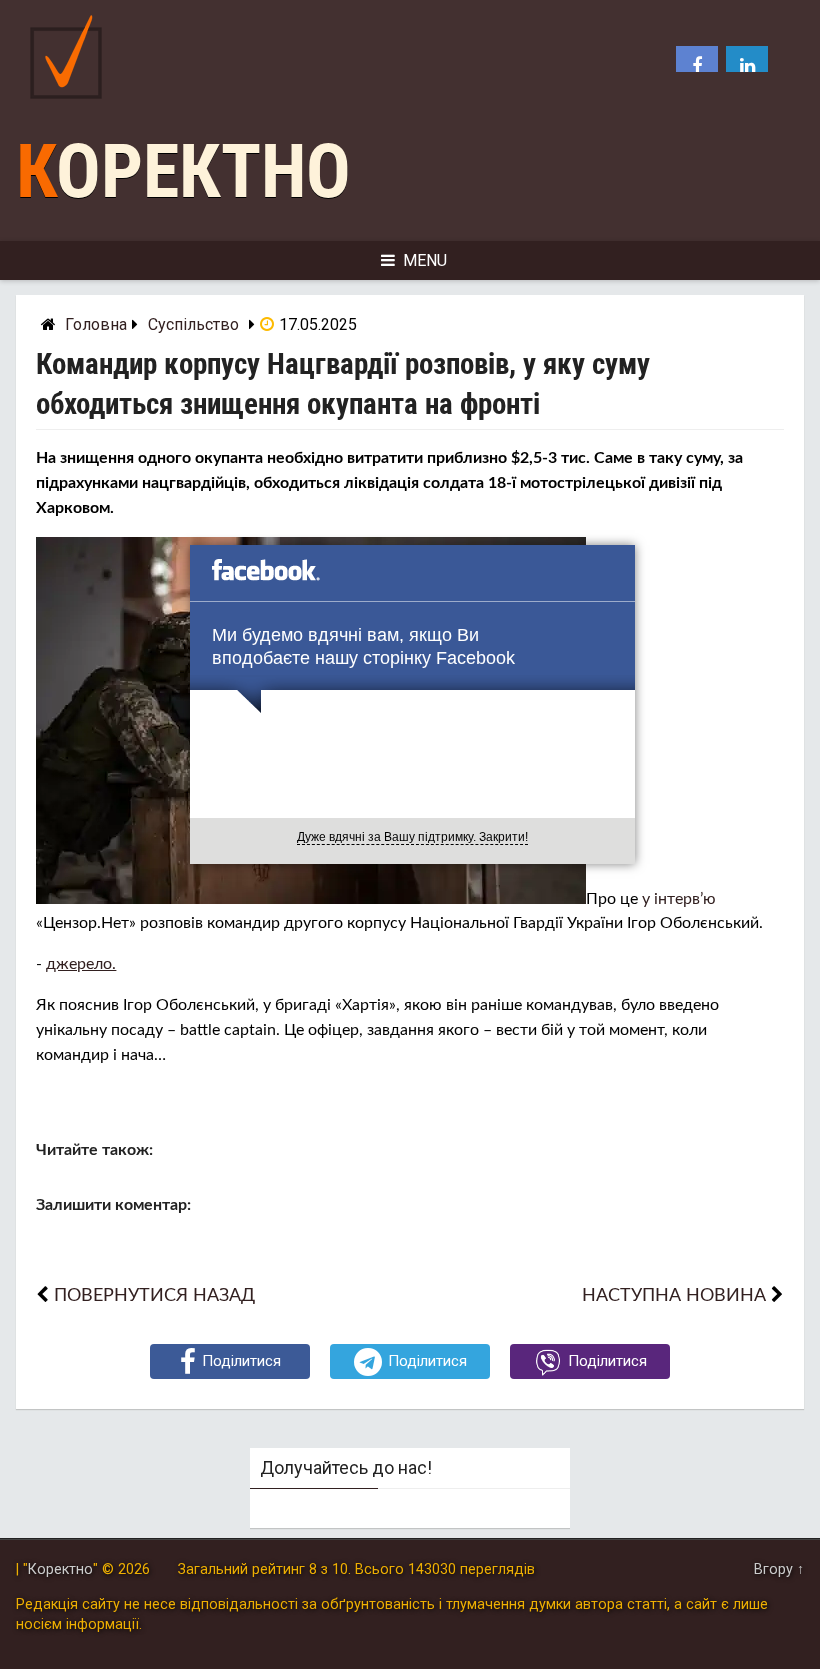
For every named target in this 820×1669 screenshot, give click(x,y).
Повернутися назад (154, 1295)
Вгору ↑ (779, 1569)
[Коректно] (71, 103)
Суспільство (193, 324)
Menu (425, 260)
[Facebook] (697, 67)
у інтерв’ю (679, 899)
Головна (96, 324)
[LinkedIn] (747, 67)
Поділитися (241, 1361)
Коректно (183, 171)
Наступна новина (674, 1295)
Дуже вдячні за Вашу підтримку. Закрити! (412, 837)
